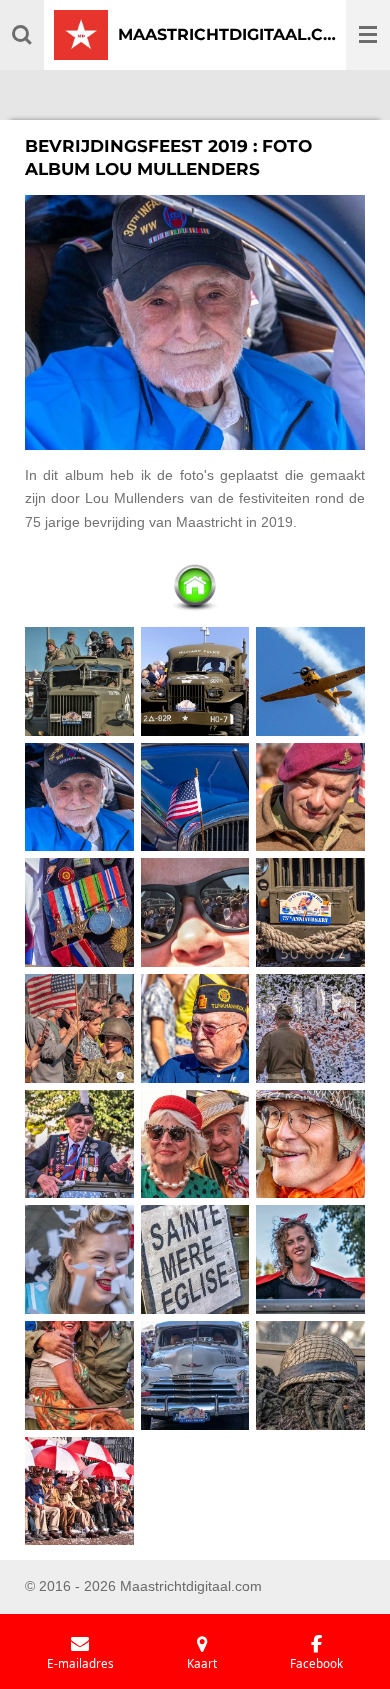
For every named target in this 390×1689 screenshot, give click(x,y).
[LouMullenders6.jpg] (311, 797)
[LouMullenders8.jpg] (195, 913)
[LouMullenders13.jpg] (80, 1144)
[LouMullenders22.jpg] (80, 1491)
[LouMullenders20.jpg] (195, 1375)
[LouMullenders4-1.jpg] (80, 797)
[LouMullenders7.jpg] (80, 913)
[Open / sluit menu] (368, 35)
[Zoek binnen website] (22, 35)
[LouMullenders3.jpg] (311, 681)
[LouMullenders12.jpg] (311, 1028)
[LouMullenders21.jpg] (311, 1375)
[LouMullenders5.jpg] (195, 797)
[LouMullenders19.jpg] (80, 1375)
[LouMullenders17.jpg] (195, 1260)
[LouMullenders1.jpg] (80, 681)
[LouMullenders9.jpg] (311, 913)
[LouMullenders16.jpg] (80, 1260)
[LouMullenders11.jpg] (195, 1028)
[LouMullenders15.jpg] (311, 1144)
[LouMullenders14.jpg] (195, 1144)
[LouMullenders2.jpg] (195, 681)
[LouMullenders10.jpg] (80, 1028)
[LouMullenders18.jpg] (311, 1260)
